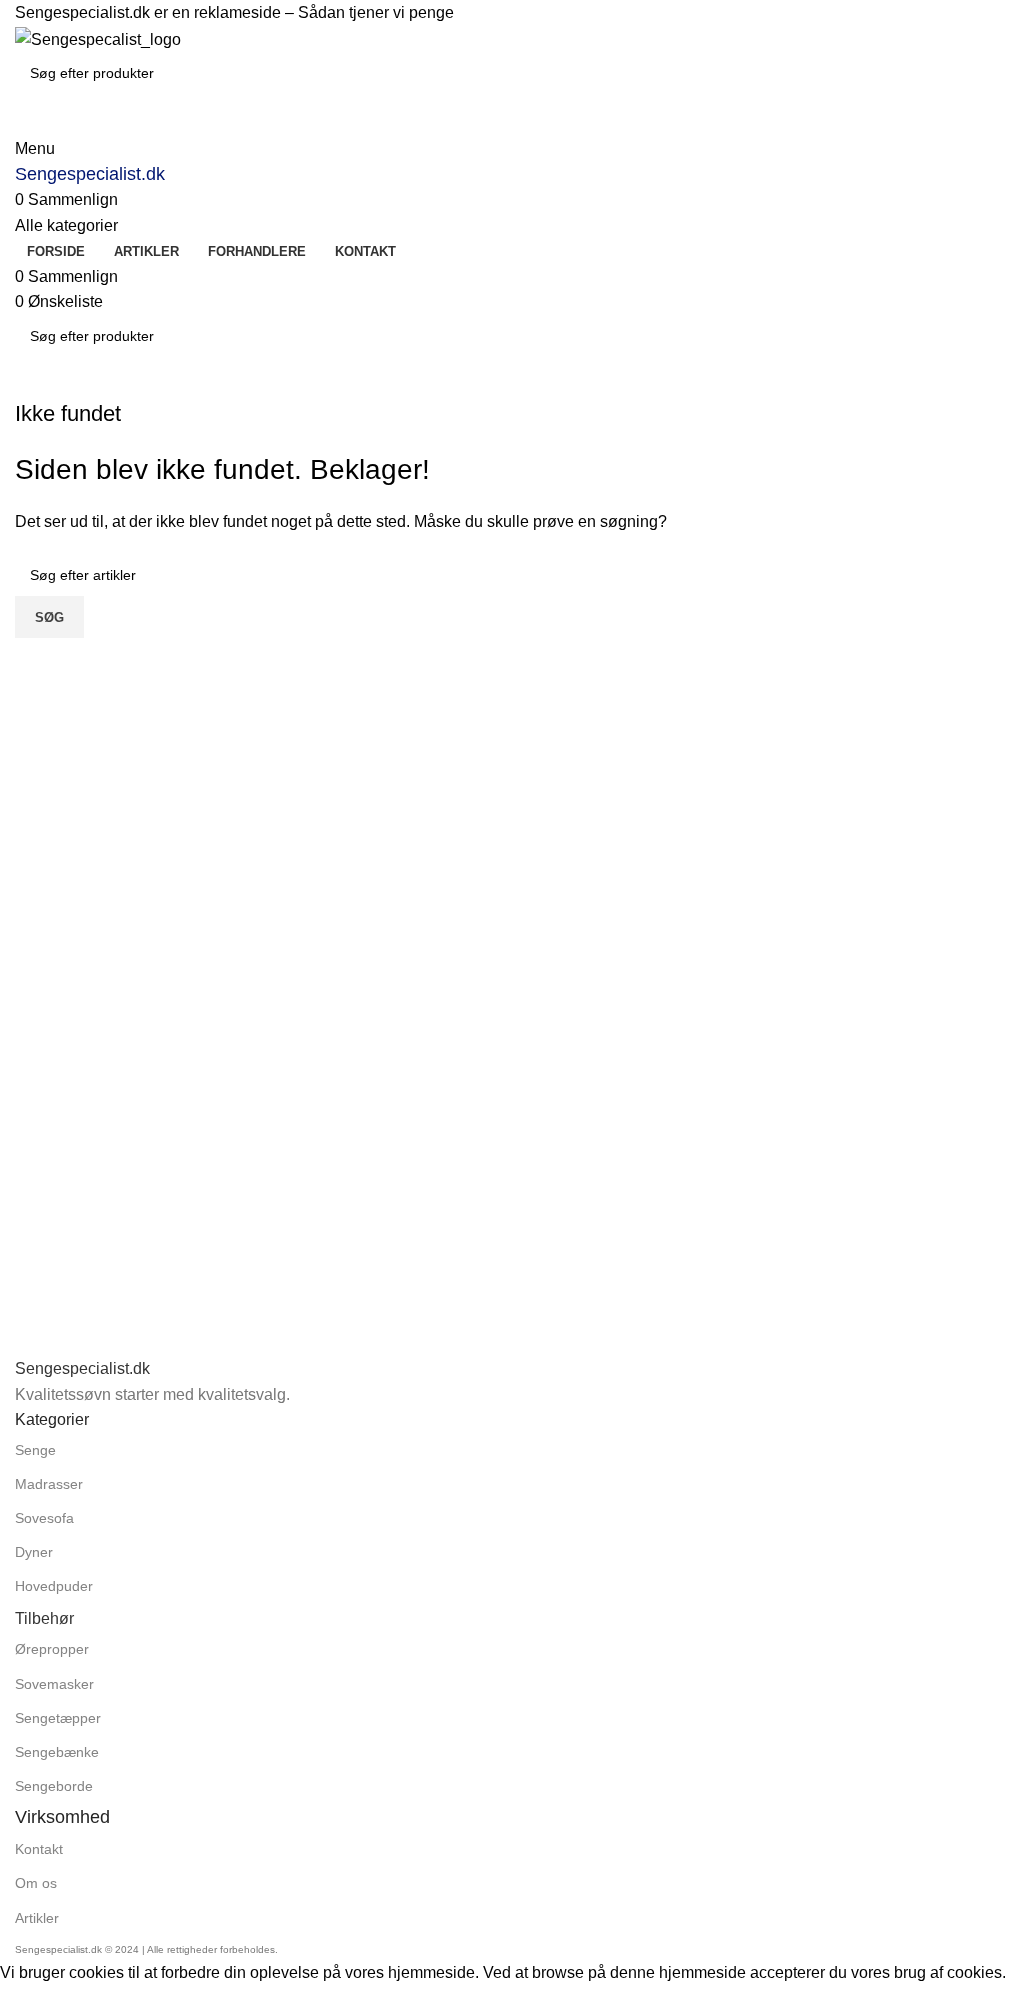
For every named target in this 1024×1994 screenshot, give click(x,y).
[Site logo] (98, 38)
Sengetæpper (58, 1718)
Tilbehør (44, 1618)
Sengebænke (57, 1752)
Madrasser (49, 1484)
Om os (36, 1883)
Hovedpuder (54, 1586)
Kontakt (39, 1849)
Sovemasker (54, 1684)
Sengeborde (54, 1786)
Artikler (37, 1918)
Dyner (34, 1552)
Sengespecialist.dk (90, 174)
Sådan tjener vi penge (376, 12)
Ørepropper (52, 1649)
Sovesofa (44, 1518)
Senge (35, 1450)
